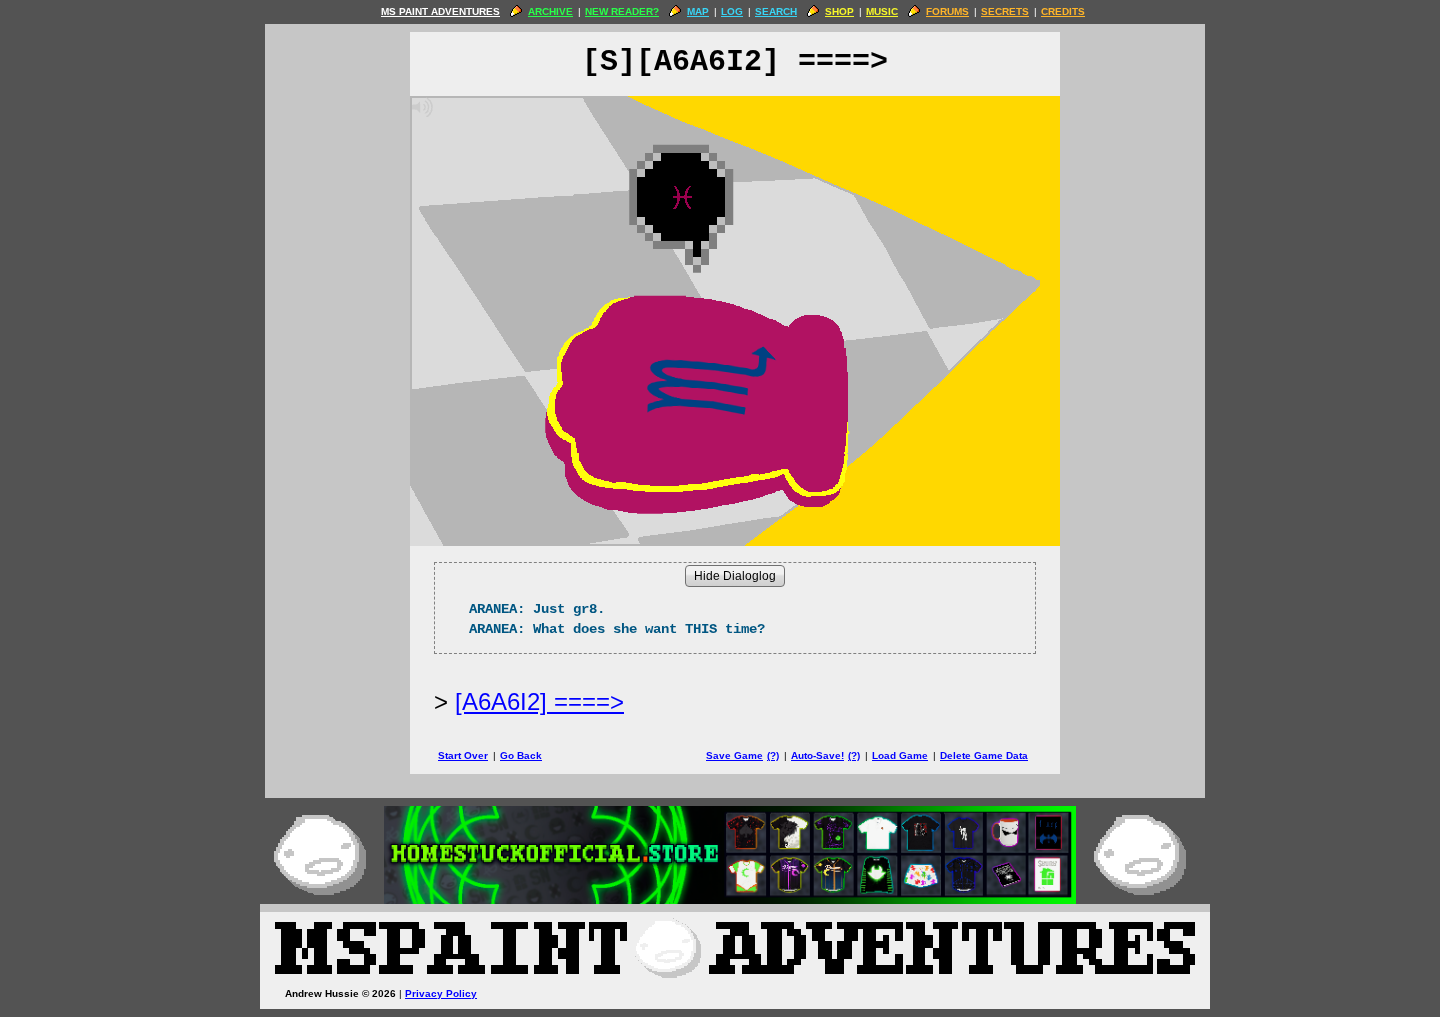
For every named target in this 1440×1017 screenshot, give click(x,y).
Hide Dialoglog (735, 576)
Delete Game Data (984, 755)
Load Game (900, 755)
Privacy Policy (441, 993)
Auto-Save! (817, 755)
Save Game (734, 755)
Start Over (463, 755)
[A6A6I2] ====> (539, 701)
